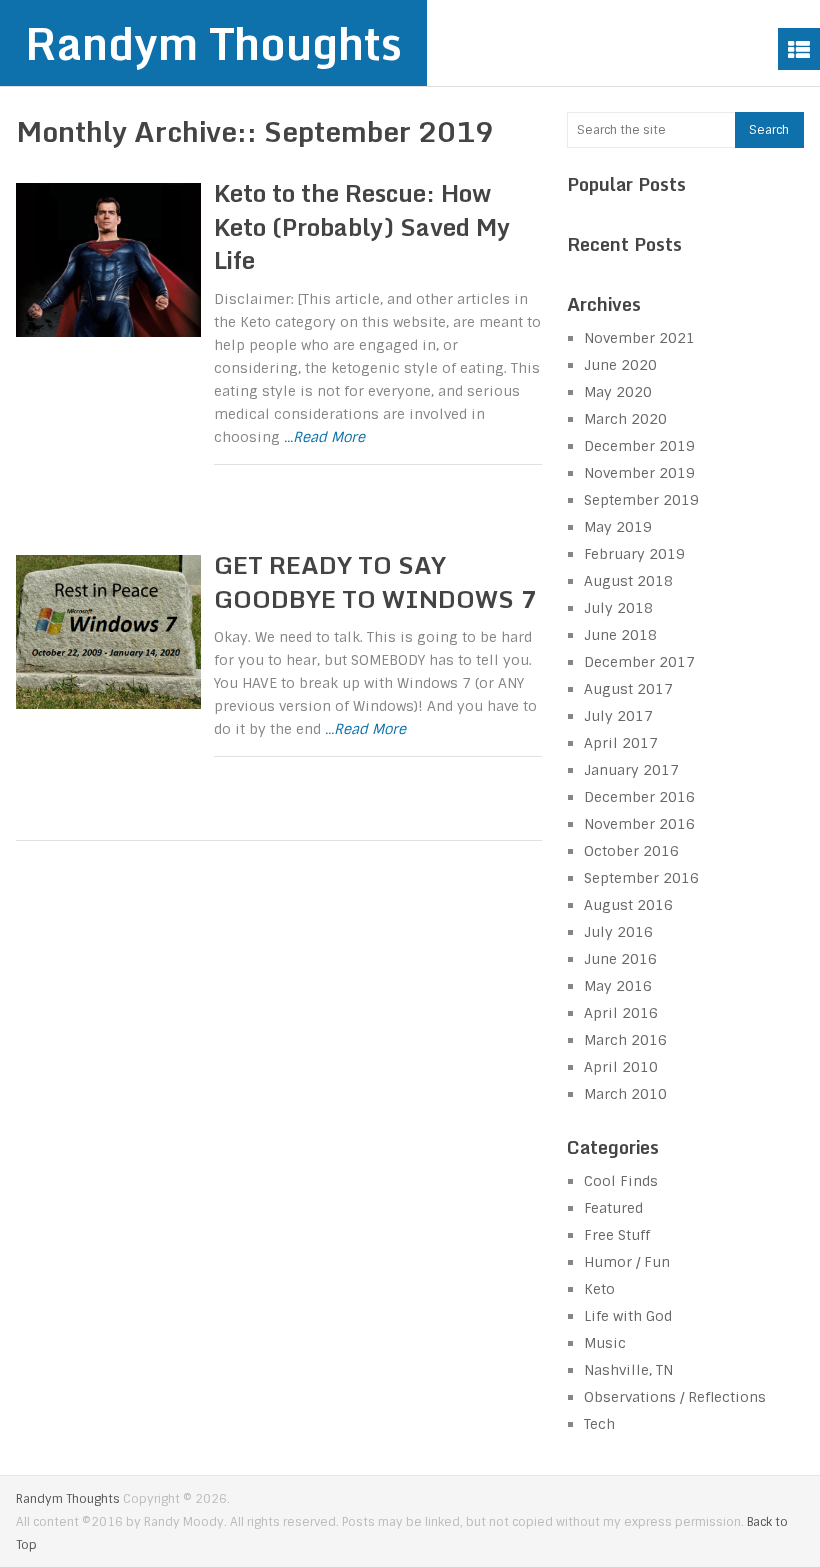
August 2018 (628, 581)
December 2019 (639, 446)
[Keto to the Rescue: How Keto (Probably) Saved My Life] (108, 260)
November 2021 (639, 338)
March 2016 (625, 1040)
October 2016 (631, 851)
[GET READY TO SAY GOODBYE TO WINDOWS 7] (108, 632)
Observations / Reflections (675, 1397)
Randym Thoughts (213, 43)
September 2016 (641, 878)
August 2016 (628, 905)
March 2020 (625, 419)
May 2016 (618, 986)
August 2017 (628, 689)
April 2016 (621, 1013)
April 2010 (621, 1067)
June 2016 (620, 959)
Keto (599, 1289)
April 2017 (621, 743)
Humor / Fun (627, 1262)
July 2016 (618, 932)
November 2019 (639, 473)
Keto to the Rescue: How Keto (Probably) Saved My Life (362, 226)
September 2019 (641, 500)
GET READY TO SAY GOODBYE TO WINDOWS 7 (375, 581)
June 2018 (620, 635)
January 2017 (631, 770)
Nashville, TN (628, 1370)
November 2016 (639, 824)
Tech (599, 1424)
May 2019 (618, 527)
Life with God (628, 1316)
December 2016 (639, 797)
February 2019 (634, 554)
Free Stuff (617, 1235)
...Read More (324, 437)
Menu (799, 49)
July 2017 (618, 716)
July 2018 (618, 608)
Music (605, 1343)
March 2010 (625, 1094)
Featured (613, 1208)
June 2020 (620, 365)
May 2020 (618, 392)
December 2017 (639, 662)
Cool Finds (621, 1181)
